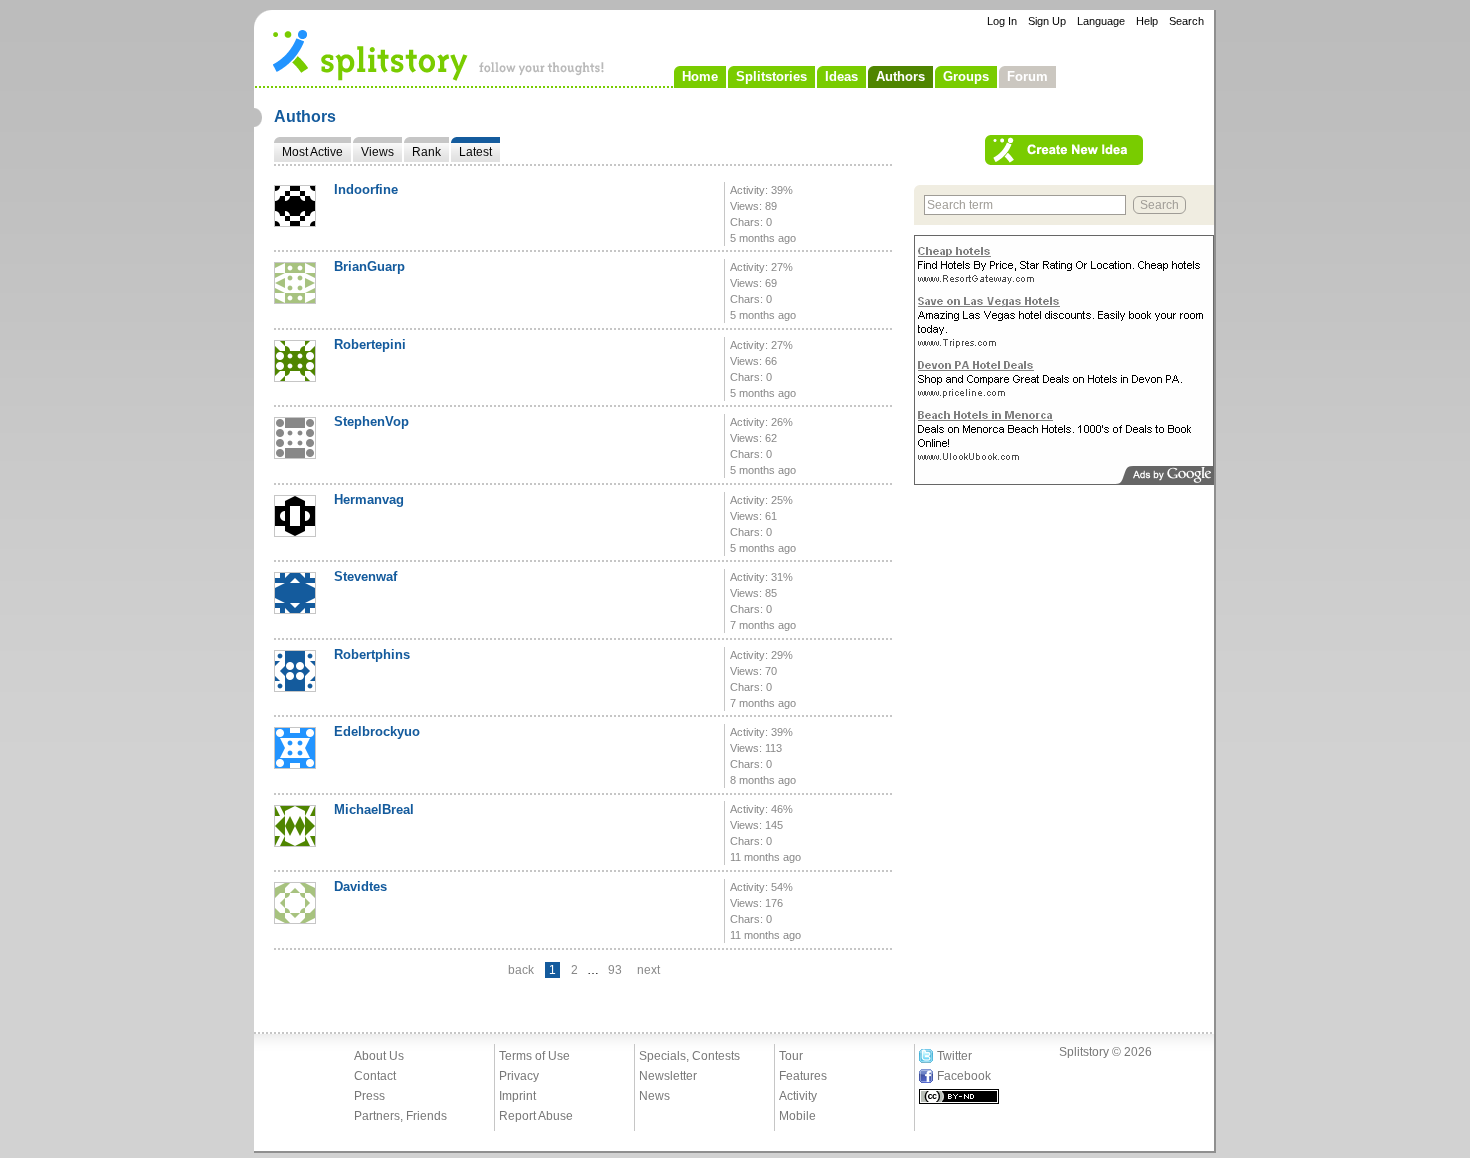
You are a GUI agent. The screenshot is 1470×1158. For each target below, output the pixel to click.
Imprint (517, 1096)
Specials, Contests (689, 1056)
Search (1186, 21)
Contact (375, 1076)
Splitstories (771, 76)
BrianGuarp (369, 266)
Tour (791, 1056)
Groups (966, 76)
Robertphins (372, 654)
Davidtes (360, 886)
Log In (1002, 21)
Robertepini (370, 344)
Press (369, 1096)
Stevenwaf (365, 576)
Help (1147, 21)
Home (700, 76)
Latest (475, 152)
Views (377, 152)
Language (1101, 21)
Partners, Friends (400, 1116)
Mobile (797, 1116)
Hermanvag (369, 499)
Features (803, 1076)
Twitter (954, 1056)
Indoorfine (366, 189)
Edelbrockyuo (377, 731)
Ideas (841, 76)
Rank (426, 152)
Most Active (312, 152)
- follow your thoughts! (439, 54)
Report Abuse (536, 1116)
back (521, 970)
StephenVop (371, 421)
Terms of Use (534, 1056)
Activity (798, 1096)
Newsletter (668, 1076)
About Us (379, 1056)
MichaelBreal (374, 809)
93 (615, 970)
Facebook (964, 1076)
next (648, 970)
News (654, 1096)
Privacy (519, 1076)
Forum (1027, 76)
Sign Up (1047, 21)
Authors (900, 76)
